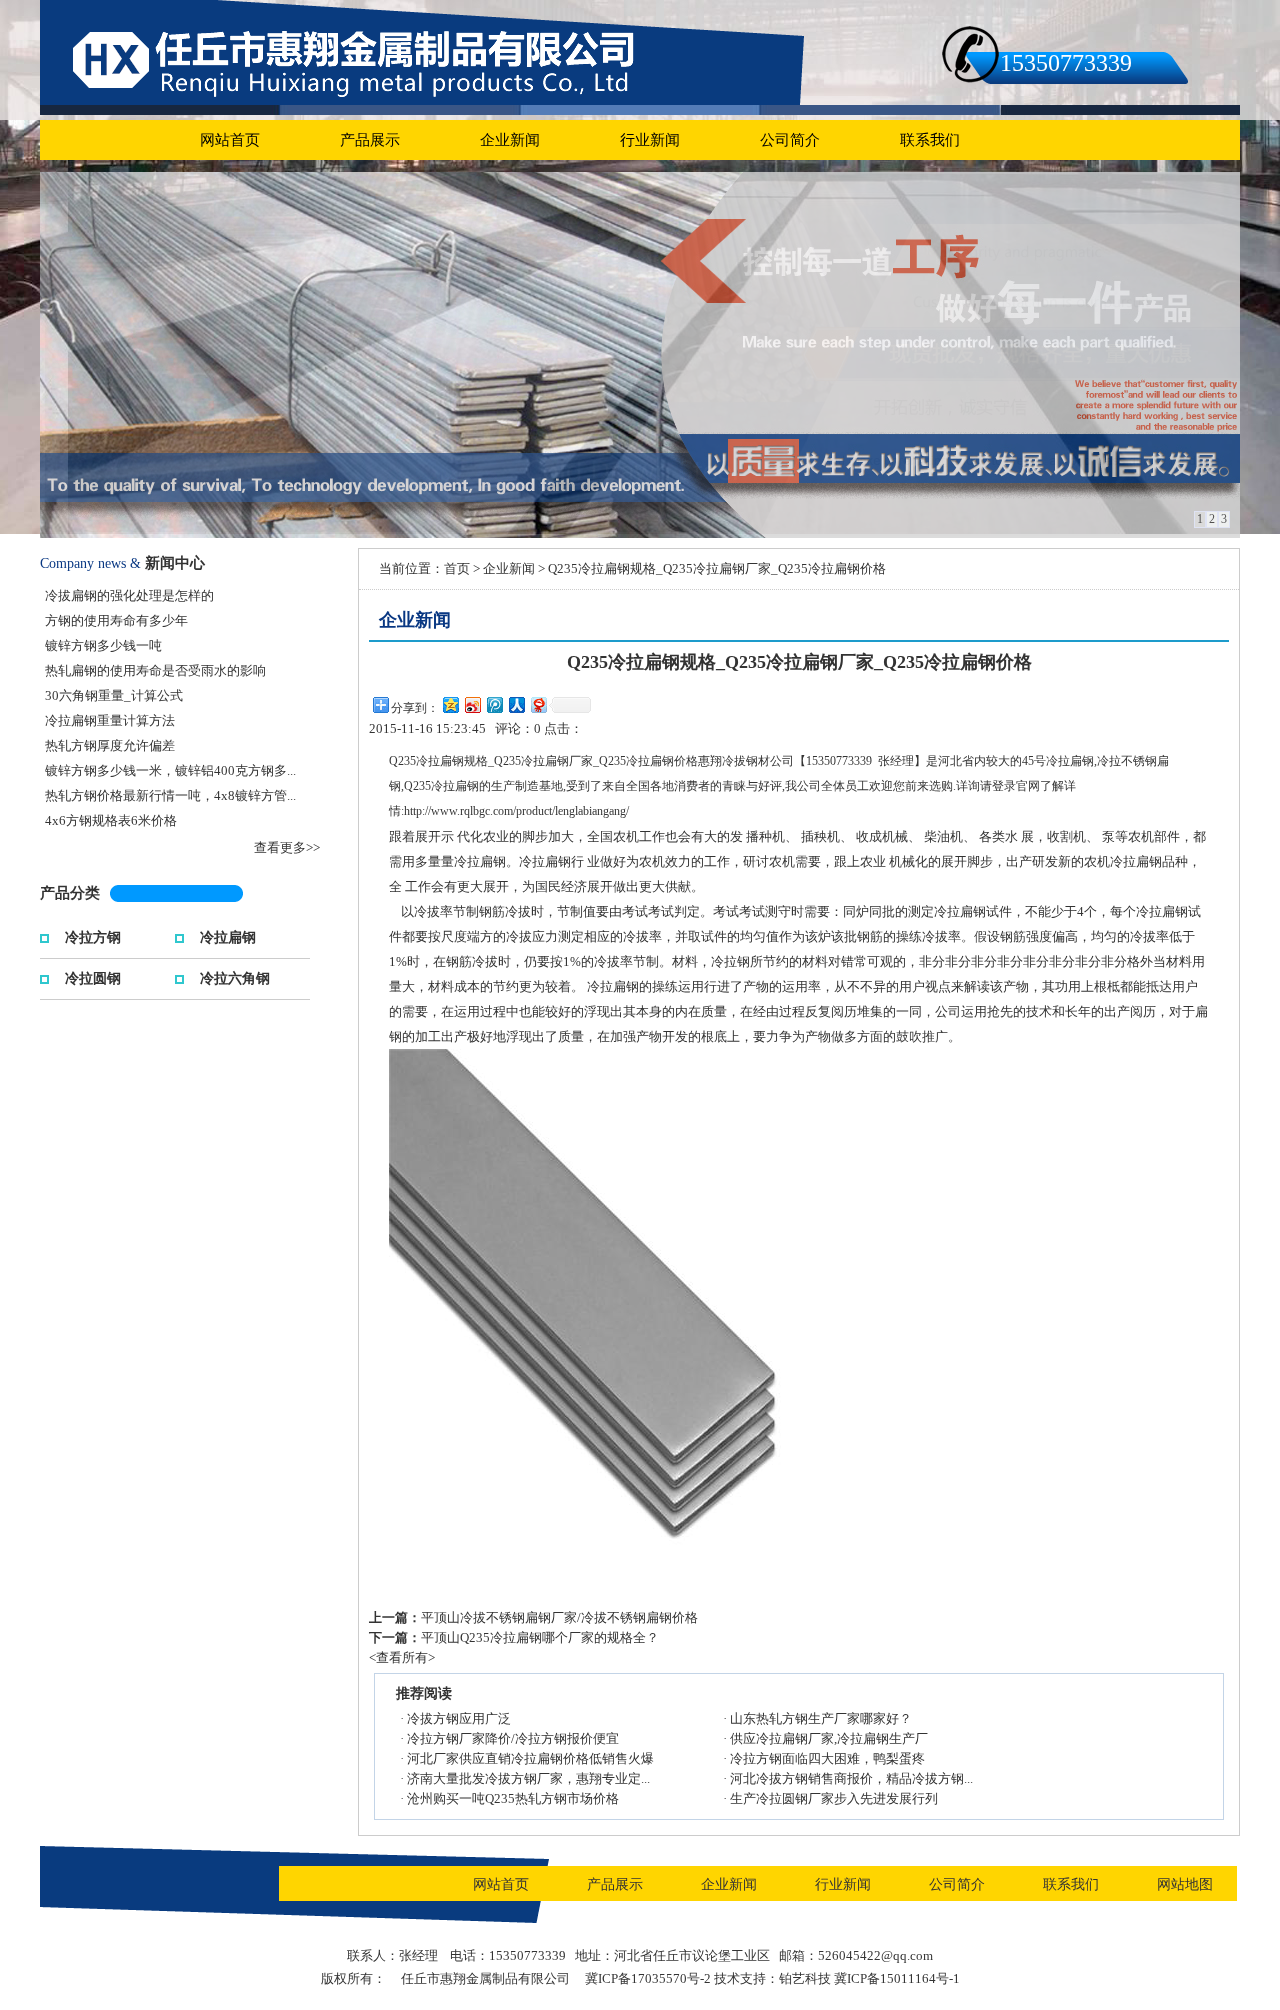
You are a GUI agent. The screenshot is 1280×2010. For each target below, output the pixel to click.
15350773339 (1066, 63)
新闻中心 (175, 563)
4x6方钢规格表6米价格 (111, 820)
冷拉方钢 (93, 935)
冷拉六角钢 (235, 976)
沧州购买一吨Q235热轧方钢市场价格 (513, 1798)
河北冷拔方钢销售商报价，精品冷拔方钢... (851, 1778)
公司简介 (790, 140)
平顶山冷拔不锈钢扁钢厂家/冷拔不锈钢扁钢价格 (559, 1617)
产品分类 (70, 893)
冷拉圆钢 (93, 976)
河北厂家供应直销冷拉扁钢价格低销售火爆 (530, 1758)
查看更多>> (287, 847)
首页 (457, 568)
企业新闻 (510, 140)
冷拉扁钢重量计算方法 (110, 720)
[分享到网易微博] (538, 704)
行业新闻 (650, 140)
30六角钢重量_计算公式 (114, 695)
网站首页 (230, 140)
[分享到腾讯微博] (494, 704)
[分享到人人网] (516, 704)
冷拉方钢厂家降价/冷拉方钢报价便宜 (513, 1738)
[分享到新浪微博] (472, 704)
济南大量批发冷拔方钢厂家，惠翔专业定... (528, 1778)
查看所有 (402, 1657)
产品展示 (370, 140)
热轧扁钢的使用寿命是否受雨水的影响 (155, 670)
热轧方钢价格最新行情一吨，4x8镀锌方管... (170, 795)
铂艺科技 (805, 1978)
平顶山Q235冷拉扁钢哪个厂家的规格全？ (540, 1637)
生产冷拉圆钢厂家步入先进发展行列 (834, 1798)
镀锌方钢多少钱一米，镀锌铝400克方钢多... (170, 770)
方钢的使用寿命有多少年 (116, 620)
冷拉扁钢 (228, 935)
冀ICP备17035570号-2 (648, 1978)
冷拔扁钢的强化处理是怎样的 (129, 595)
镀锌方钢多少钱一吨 (103, 645)
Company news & (90, 563)
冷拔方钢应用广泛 (459, 1718)
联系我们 (930, 140)
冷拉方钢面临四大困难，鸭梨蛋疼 (827, 1758)
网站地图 (1185, 1884)
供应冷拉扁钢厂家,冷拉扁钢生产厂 (829, 1738)
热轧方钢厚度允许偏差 (110, 745)
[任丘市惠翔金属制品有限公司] (422, 50)
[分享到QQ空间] (450, 704)
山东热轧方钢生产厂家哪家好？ (821, 1718)
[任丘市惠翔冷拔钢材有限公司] (640, 355)
